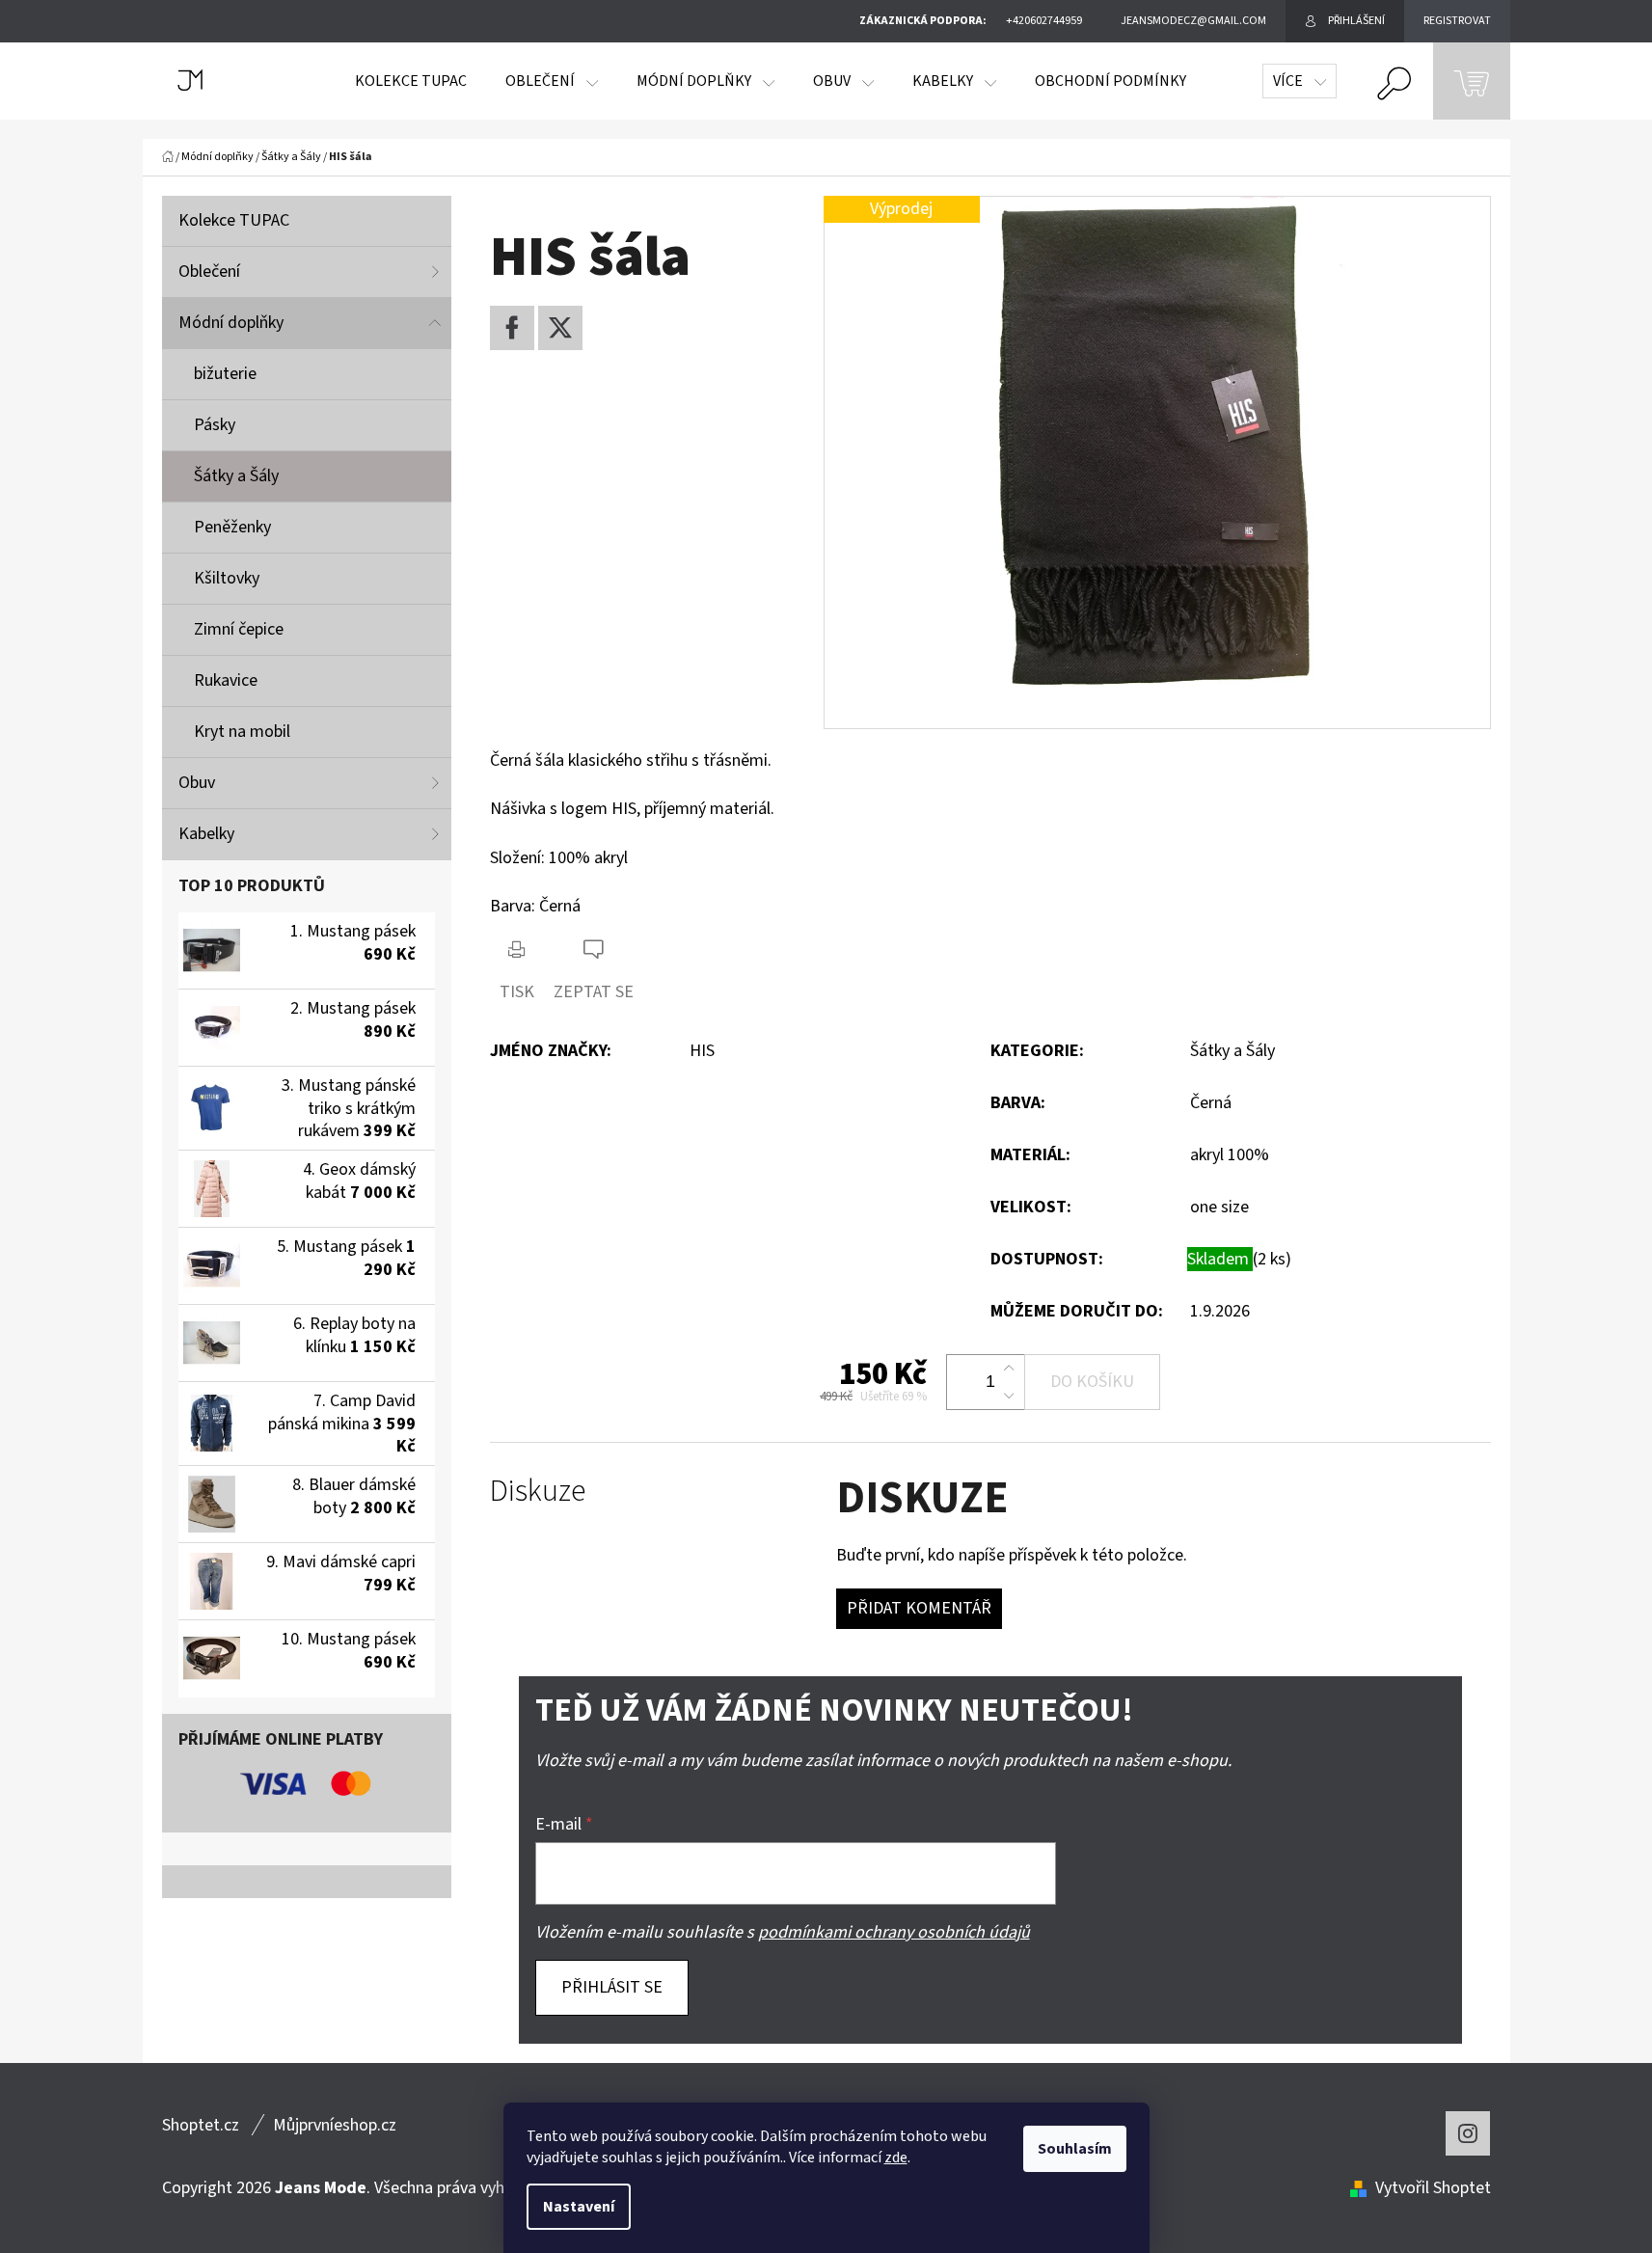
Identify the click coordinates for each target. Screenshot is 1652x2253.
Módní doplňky (231, 323)
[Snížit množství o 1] (1009, 1396)
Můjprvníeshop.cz (335, 2125)
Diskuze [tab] (538, 1492)
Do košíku (1092, 1382)
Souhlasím (1075, 2149)
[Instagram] (1468, 2133)
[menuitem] (411, 81)
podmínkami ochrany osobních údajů (894, 1932)
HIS (702, 1051)
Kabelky (206, 834)
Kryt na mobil (242, 732)
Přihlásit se (612, 1987)
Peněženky (232, 527)
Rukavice (226, 680)
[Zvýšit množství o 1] (1009, 1369)
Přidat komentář (919, 1608)
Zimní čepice (239, 629)
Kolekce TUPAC (234, 220)
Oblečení (209, 271)
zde (896, 2158)
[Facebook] (512, 328)
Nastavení (579, 2207)
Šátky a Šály (236, 476)
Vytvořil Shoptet (1433, 2188)
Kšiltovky (227, 578)
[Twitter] (560, 328)
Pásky (215, 425)
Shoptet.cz (201, 2125)
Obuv (197, 783)
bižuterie (225, 374)
